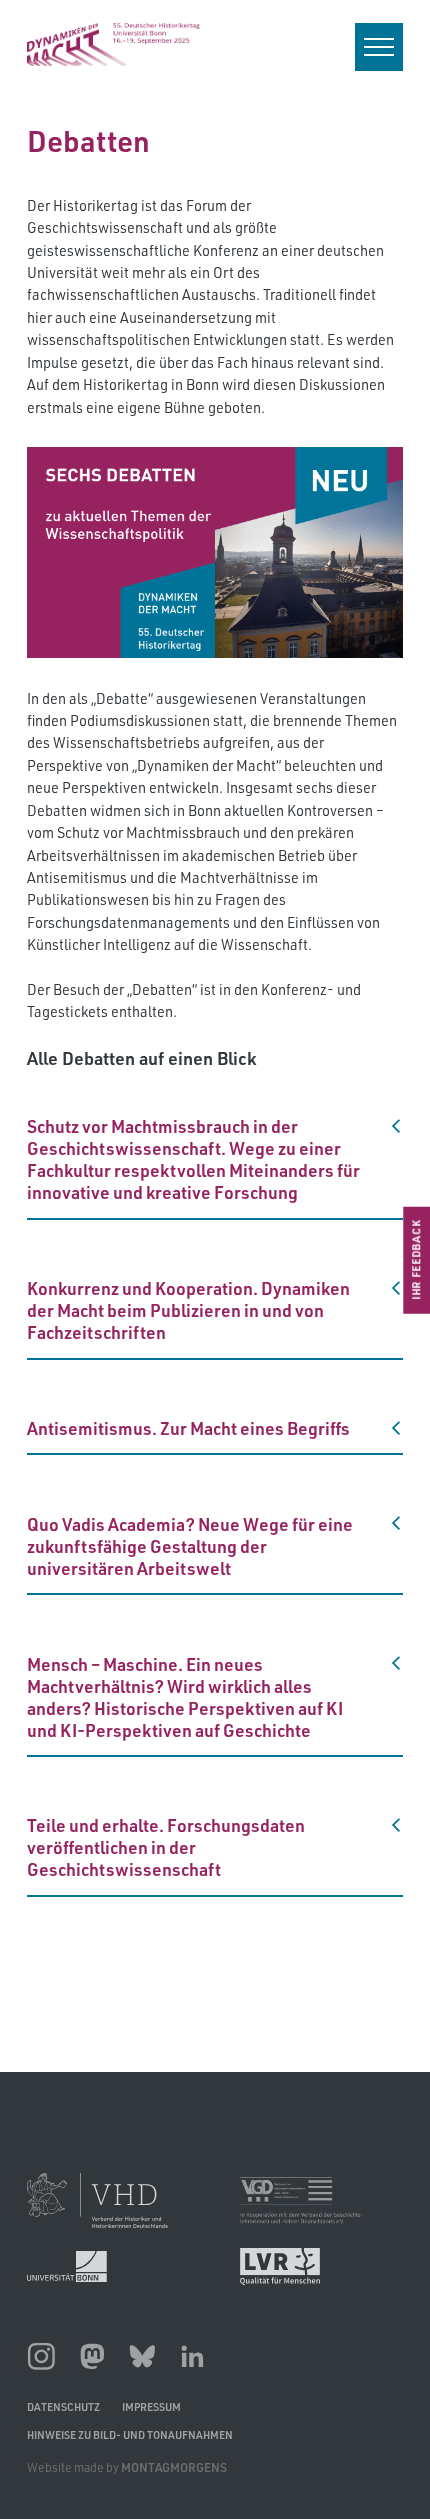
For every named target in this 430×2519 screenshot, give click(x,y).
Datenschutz (63, 2407)
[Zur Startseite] (113, 44)
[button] (214, 1159)
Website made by (127, 2467)
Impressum (151, 2407)
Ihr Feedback (416, 1259)
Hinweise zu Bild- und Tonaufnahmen (130, 2435)
